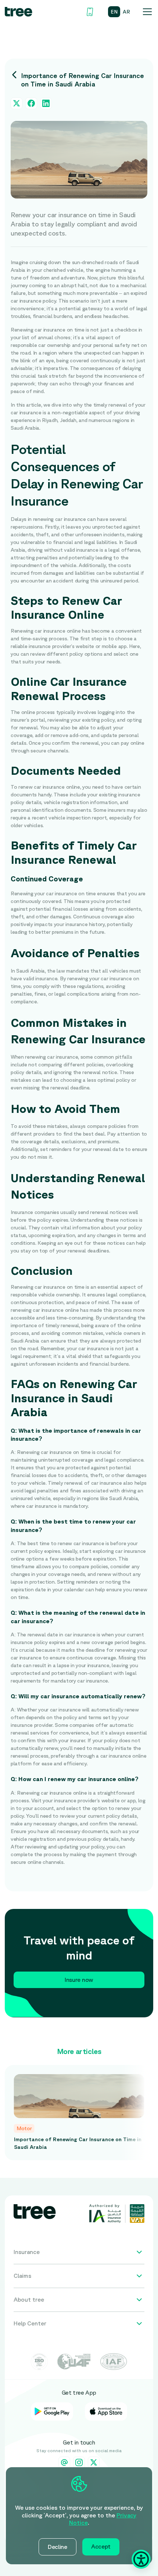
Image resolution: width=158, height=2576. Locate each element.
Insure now (79, 1980)
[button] (146, 12)
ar (126, 12)
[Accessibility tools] (141, 2559)
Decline (58, 2547)
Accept (101, 2546)
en (114, 12)
